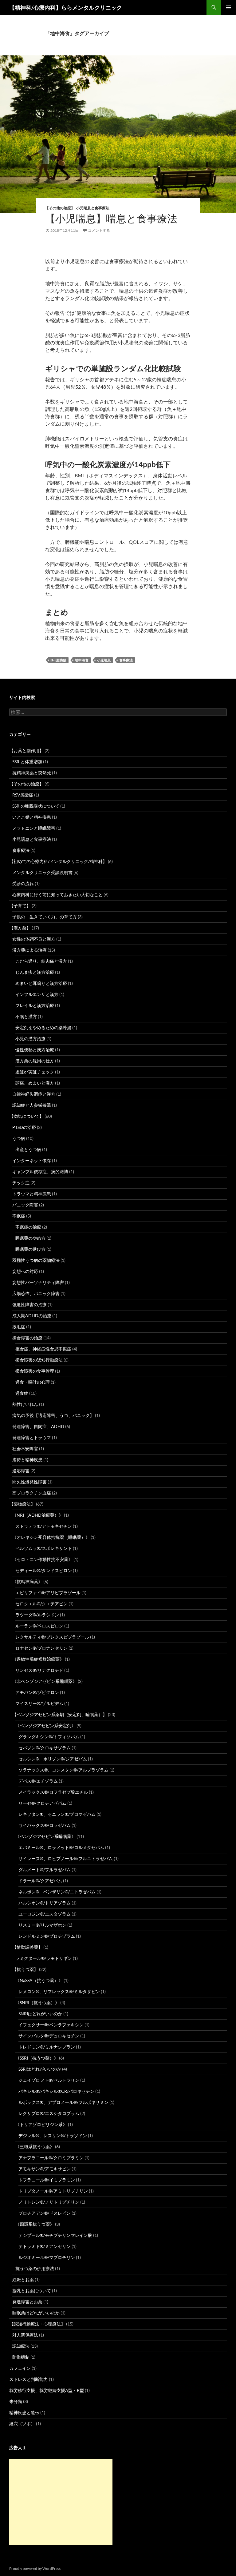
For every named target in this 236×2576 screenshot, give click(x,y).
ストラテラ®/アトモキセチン (44, 1526)
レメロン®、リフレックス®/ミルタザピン (59, 1991)
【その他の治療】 (60, 208)
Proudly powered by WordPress (35, 2568)
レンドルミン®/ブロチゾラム (47, 1936)
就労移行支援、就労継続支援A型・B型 (47, 2390)
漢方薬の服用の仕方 (35, 1061)
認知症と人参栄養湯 (32, 1105)
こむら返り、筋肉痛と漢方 (41, 961)
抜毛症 (19, 1327)
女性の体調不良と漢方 (34, 939)
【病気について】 (26, 1116)
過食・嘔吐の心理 (33, 1382)
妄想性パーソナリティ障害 (38, 1282)
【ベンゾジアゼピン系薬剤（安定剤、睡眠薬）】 (60, 1714)
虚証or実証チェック (35, 1072)
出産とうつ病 (28, 1149)
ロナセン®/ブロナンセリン (41, 1648)
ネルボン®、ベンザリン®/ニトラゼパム (57, 1892)
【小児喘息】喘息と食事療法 (111, 218)
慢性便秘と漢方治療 (35, 1050)
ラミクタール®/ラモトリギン (44, 1958)
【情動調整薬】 (27, 1947)
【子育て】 (20, 906)
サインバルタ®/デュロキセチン (49, 2036)
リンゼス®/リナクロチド (39, 1670)
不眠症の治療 (28, 1227)
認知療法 (21, 2346)
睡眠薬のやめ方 (30, 1238)
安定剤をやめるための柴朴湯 (43, 1027)
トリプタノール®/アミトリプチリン (53, 2191)
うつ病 (19, 1138)
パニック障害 (25, 1205)
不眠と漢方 (26, 1016)
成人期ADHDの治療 (32, 1316)
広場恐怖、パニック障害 (36, 1293)
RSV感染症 (23, 795)
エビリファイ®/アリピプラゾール (48, 1593)
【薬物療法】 (22, 1504)
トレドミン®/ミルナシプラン (47, 2047)
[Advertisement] (61, 2502)
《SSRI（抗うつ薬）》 (37, 2058)
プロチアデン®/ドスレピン (45, 2213)
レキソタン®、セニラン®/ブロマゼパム (57, 1814)
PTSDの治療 (24, 1127)
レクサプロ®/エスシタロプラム (49, 2113)
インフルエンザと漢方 (37, 994)
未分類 (16, 2401)
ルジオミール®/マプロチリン (47, 2257)
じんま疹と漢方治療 (35, 972)
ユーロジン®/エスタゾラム (45, 1914)
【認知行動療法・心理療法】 (37, 2324)
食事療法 (126, 660)
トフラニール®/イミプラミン (47, 2180)
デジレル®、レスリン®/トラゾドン (53, 2135)
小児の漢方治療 (30, 1039)
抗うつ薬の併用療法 (35, 2268)
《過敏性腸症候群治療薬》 (38, 1659)
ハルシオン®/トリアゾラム (45, 1903)
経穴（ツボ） (22, 2424)
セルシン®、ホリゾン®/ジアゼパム (53, 1759)
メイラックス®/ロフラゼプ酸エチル (53, 1792)
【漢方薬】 (20, 928)
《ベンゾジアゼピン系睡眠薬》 (45, 1836)
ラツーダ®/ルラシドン (37, 1615)
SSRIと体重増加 (27, 762)
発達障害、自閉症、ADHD (38, 1426)
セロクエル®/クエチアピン (41, 1604)
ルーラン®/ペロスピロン (39, 1626)
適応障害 (21, 1471)
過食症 (22, 1393)
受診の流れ (23, 883)
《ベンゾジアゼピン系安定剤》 (45, 1725)
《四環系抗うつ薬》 (35, 2224)
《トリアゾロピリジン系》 (41, 2124)
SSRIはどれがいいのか (40, 2069)
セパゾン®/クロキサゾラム (45, 1748)
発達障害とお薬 (27, 2302)
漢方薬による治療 (29, 950)
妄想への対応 (25, 1271)
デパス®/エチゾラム (38, 1781)
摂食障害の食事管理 (35, 1371)
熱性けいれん (25, 1404)
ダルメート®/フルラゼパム (45, 1870)
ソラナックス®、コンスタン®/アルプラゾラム (63, 1770)
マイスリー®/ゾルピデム (39, 1703)
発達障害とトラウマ (32, 1437)
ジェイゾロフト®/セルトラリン (49, 2080)
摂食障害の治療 (27, 1338)
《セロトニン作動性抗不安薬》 (42, 1559)
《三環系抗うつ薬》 (35, 2147)
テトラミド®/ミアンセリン (45, 2246)
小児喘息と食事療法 (93, 208)
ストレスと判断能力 (29, 2379)
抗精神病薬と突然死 (32, 773)
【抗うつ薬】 (25, 1969)
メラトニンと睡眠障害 (34, 828)
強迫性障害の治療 (29, 1304)
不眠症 (19, 1216)
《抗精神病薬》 (27, 1581)
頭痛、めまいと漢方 (35, 1083)
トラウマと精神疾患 (32, 1194)
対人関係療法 (25, 2335)
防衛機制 (21, 2357)
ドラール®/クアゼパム (40, 1881)
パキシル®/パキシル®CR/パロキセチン (56, 2091)
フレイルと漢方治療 (35, 1005)
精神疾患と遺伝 (24, 2412)
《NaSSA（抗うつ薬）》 (39, 1980)
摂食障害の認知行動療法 (39, 1360)
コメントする (99, 230)
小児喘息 (104, 660)
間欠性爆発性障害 (29, 1482)
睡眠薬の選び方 (30, 1249)
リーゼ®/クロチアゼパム (42, 1803)
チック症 (21, 1183)
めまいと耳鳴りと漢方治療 (41, 983)
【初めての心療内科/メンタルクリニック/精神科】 (58, 861)
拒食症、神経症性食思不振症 (43, 1349)
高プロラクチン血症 (32, 1493)
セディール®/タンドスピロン (44, 1570)
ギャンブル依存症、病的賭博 (40, 1172)
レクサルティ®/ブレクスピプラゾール (52, 1637)
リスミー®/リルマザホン (42, 1925)
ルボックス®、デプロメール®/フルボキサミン (63, 2102)
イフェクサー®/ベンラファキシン (51, 2025)
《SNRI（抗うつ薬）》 (37, 2002)
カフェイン (20, 2368)
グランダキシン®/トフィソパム (49, 1737)
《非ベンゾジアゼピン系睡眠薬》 (45, 1681)
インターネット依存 (32, 1160)
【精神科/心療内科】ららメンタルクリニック (66, 7)
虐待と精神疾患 (27, 1460)
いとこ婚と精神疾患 (32, 817)
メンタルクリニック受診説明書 (42, 872)
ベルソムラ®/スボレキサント (44, 1548)
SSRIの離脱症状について (36, 806)
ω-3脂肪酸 (58, 660)
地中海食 (82, 660)
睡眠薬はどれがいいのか (36, 2313)
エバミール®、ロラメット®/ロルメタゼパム (61, 1847)
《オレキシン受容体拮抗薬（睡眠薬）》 (51, 1537)
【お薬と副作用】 (26, 750)
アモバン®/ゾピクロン (37, 1692)
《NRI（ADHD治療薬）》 (38, 1515)
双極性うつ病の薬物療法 (36, 1260)
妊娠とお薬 (23, 2279)
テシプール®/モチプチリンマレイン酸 (55, 2235)
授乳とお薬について (32, 2291)
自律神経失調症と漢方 (34, 1094)
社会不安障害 (25, 1448)
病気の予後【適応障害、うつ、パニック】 (53, 1415)
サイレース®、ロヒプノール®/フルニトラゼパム (66, 1858)
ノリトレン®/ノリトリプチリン (49, 2202)
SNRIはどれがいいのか (40, 2014)
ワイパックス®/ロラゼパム (45, 1825)
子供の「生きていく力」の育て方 (45, 917)
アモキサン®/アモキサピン (45, 2169)
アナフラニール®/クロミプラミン (51, 2158)
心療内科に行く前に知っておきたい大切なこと (57, 895)
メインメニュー (229, 7)
